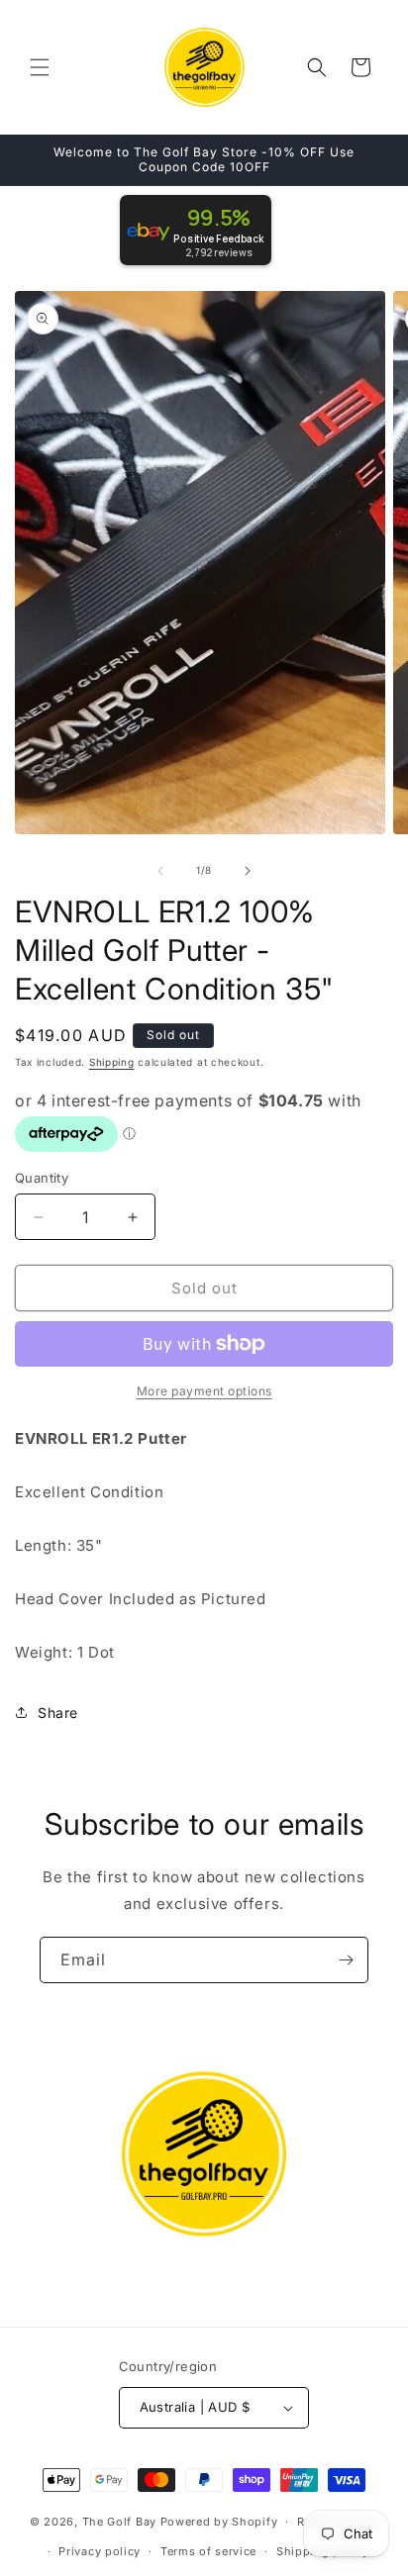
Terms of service (208, 2551)
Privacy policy (100, 2551)
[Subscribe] (346, 1960)
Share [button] (58, 1713)
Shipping (112, 1062)
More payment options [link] (204, 1391)
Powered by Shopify (219, 2522)
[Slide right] (248, 871)
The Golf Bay (119, 2522)
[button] (40, 67)
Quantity (42, 1178)
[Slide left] (160, 871)
